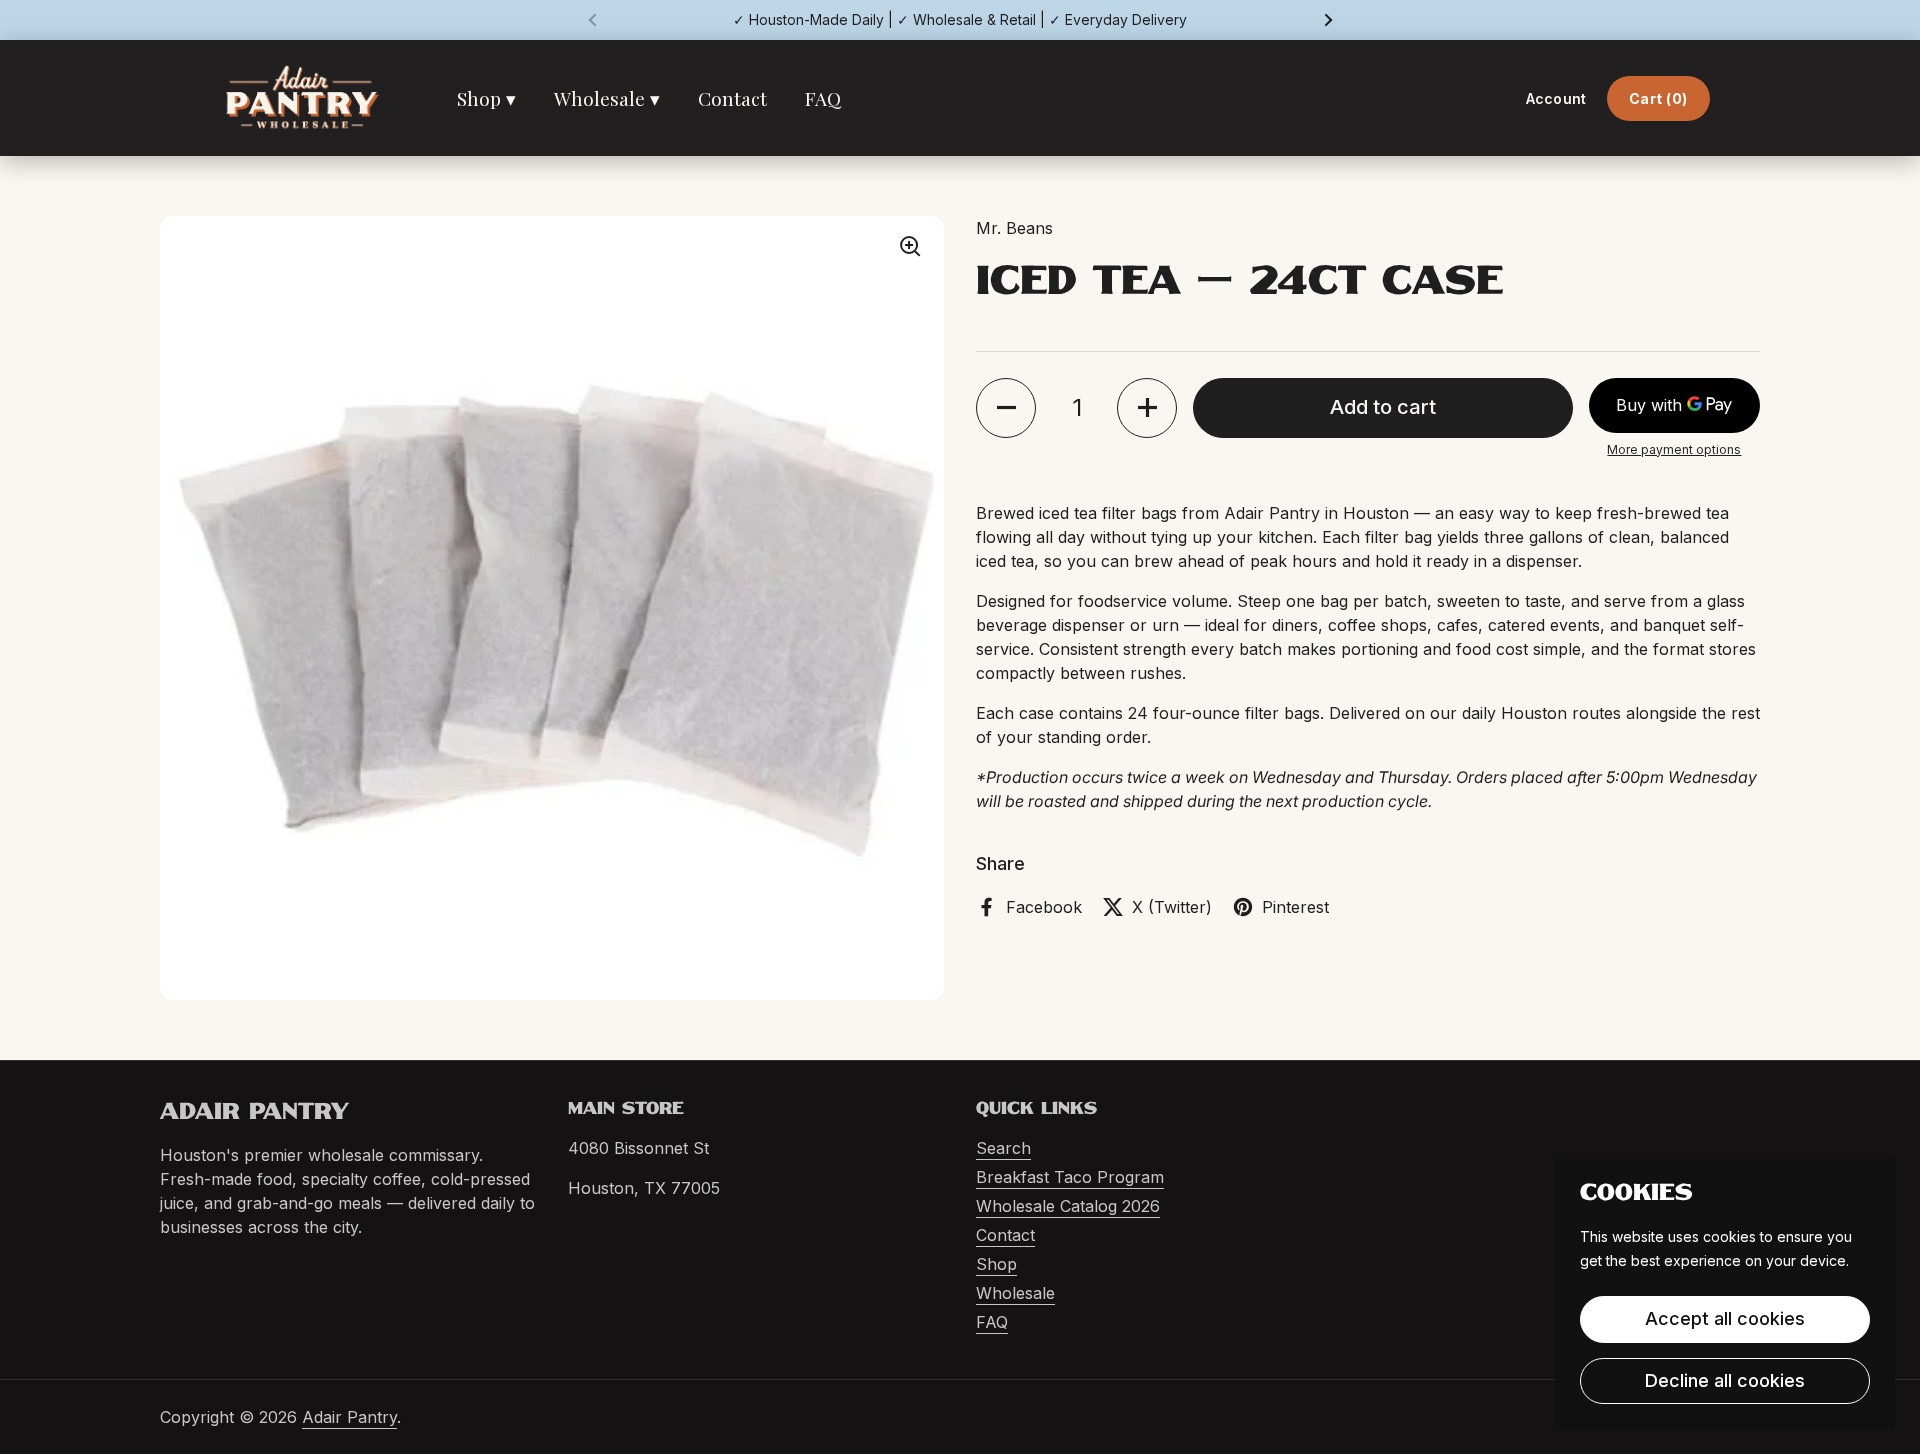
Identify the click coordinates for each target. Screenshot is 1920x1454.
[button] (1006, 408)
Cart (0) (1658, 98)
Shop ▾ (486, 98)
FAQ (823, 98)
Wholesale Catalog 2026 (1068, 1206)
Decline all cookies (1725, 1380)
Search (1003, 1148)
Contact (732, 98)
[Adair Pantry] (302, 98)
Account (1556, 98)
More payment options (1674, 449)
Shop (996, 1264)
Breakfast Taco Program (1070, 1177)
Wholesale (1015, 1293)
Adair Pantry (349, 1417)
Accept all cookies (1725, 1318)
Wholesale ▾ (607, 98)
